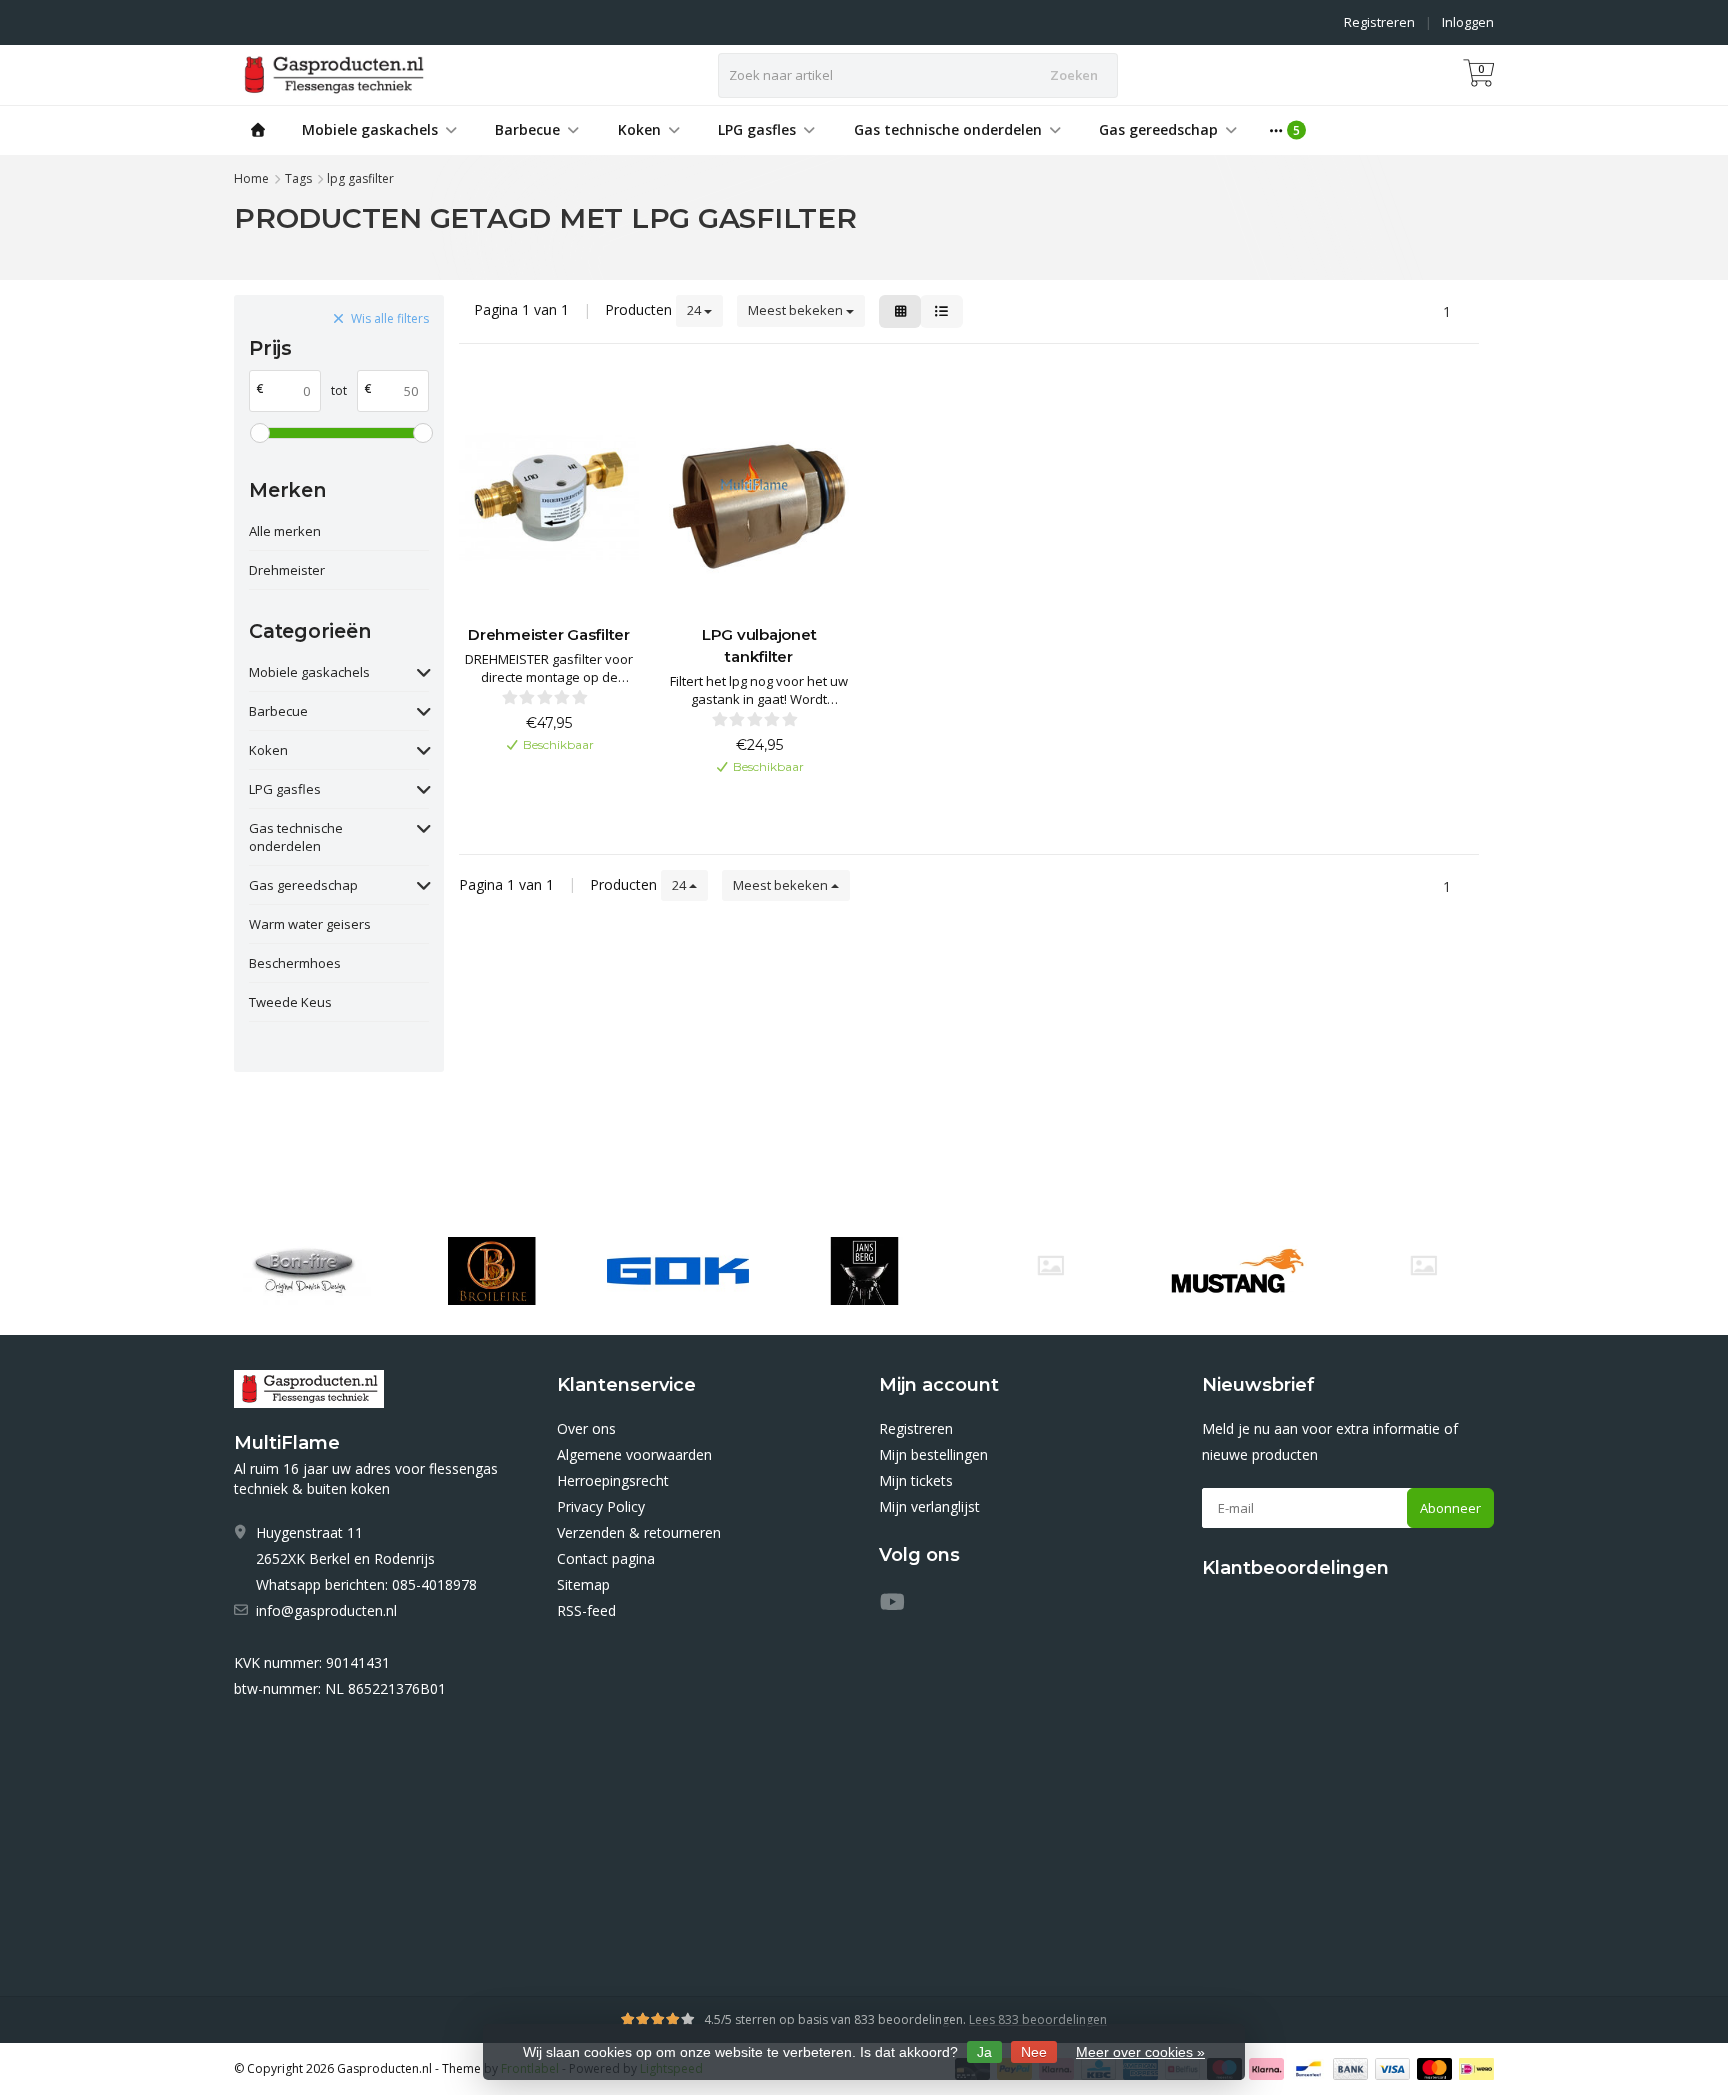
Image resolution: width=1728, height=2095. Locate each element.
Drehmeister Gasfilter (549, 634)
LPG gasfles (757, 129)
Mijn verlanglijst (929, 1506)
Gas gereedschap (1158, 129)
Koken (639, 129)
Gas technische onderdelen (948, 129)
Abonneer (1450, 1508)
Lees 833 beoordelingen (1038, 2019)
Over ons (586, 1428)
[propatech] (1423, 1265)
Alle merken (285, 531)
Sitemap (583, 1584)
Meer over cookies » (1140, 2052)
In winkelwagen (539, 777)
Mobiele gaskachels (370, 129)
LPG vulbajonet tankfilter (759, 645)
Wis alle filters (390, 318)
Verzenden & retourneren (639, 1532)
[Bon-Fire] (304, 1271)
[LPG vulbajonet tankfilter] (759, 496)
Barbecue (527, 129)
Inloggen (1468, 22)
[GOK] (677, 1271)
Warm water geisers (310, 924)
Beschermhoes (295, 963)
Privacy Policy (601, 1506)
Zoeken (1074, 75)
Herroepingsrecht (613, 1480)
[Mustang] (1050, 1265)
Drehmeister (287, 570)
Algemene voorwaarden (634, 1454)
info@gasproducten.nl (326, 1610)
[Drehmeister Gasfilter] (549, 496)
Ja (984, 2052)
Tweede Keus (290, 1002)
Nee (1034, 2052)
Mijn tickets (916, 1480)
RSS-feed (586, 1610)
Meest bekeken (797, 310)
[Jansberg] (864, 1271)
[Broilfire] (491, 1271)
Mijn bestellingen (933, 1454)
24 (695, 310)
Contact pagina (606, 1558)
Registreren (1379, 22)
